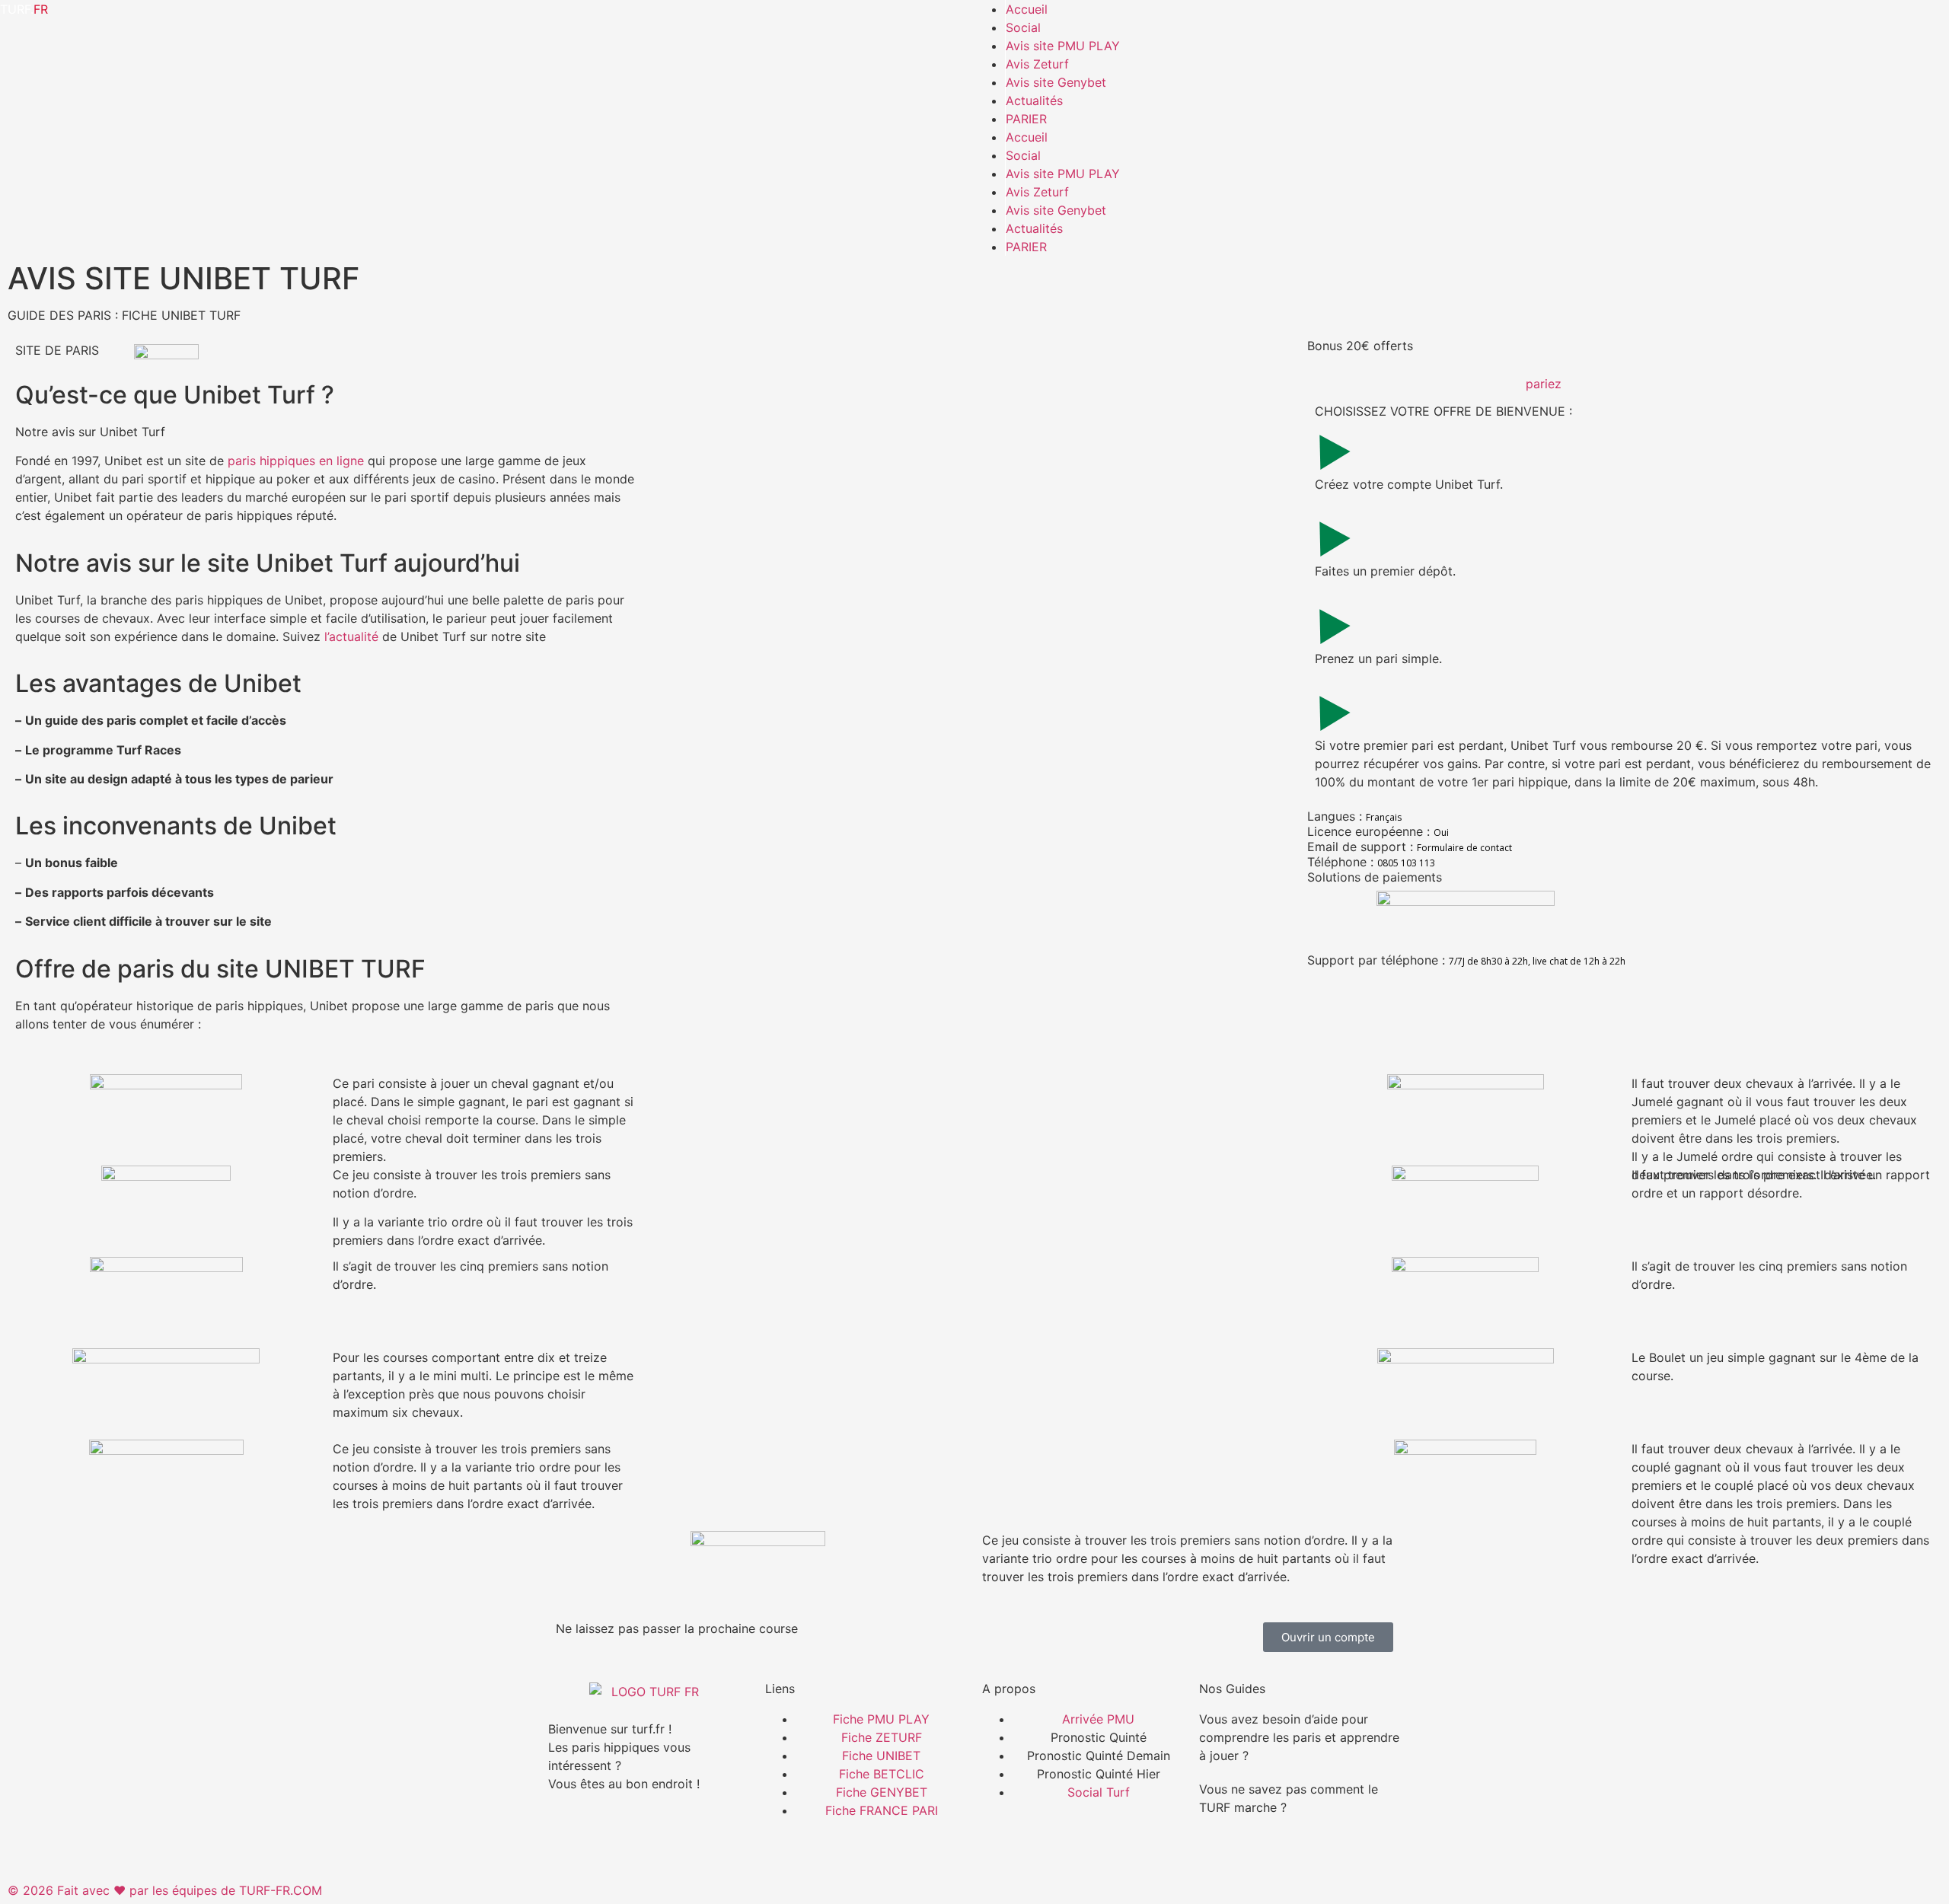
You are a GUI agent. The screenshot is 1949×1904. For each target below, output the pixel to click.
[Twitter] (651, 1838)
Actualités (1034, 100)
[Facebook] (567, 1838)
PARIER (1026, 119)
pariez (1544, 384)
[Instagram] (609, 1838)
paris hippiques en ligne (296, 461)
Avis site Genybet (1056, 82)
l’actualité (351, 636)
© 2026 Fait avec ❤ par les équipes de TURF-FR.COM (165, 1890)
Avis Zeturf (1037, 64)
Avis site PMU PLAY (1063, 46)
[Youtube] (693, 1838)
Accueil (1027, 9)
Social (1023, 27)
